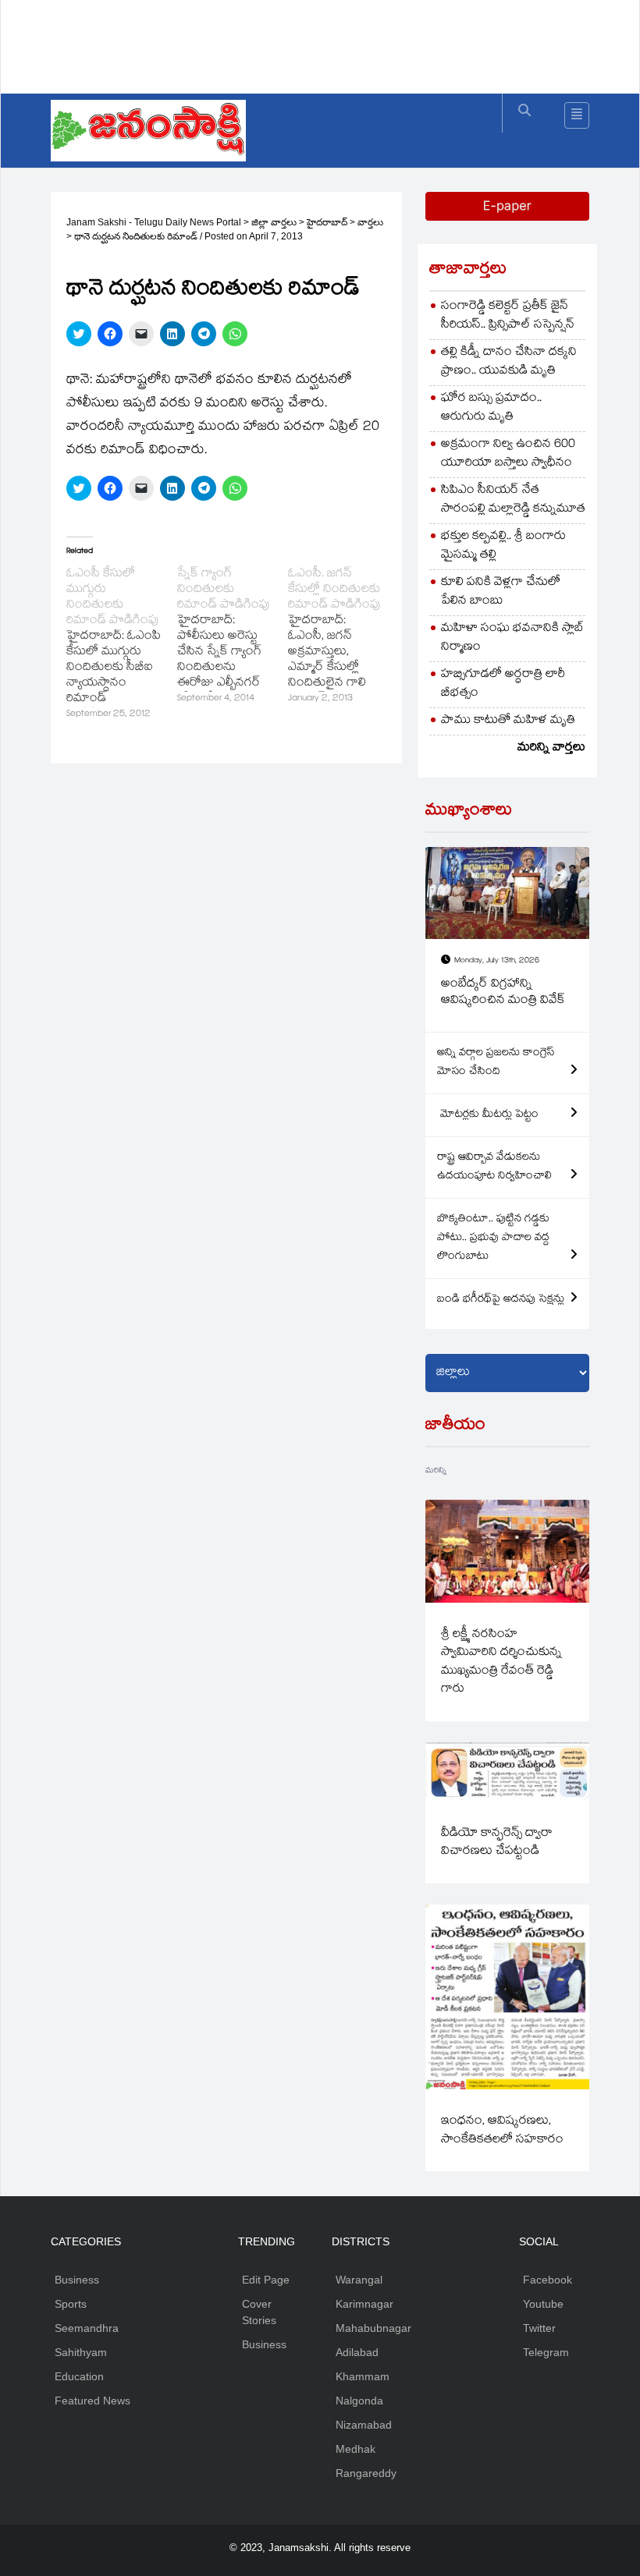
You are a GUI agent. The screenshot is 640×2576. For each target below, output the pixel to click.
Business (77, 2280)
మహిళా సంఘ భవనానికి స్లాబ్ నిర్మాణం (512, 638)
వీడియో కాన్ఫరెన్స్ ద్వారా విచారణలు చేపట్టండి (497, 1843)
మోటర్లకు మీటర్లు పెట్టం (488, 1115)
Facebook (548, 2280)
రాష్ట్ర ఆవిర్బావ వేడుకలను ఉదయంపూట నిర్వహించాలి (494, 1168)
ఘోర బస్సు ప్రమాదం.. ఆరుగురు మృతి (491, 408)
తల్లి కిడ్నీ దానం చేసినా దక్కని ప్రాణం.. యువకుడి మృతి (509, 362)
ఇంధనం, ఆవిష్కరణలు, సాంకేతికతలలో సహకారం (502, 2131)
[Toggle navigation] (577, 115)
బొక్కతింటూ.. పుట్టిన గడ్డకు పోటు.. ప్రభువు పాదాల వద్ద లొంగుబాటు (493, 1238)
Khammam (363, 2376)
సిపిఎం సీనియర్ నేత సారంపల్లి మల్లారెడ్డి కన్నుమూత (513, 500)
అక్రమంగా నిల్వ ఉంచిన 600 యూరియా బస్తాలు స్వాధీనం (508, 454)
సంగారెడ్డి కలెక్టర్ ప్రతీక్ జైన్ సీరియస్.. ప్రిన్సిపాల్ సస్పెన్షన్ (508, 316)
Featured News (92, 2401)
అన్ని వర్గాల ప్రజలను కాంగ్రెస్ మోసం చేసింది (496, 1063)
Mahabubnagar (373, 2328)
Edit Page (266, 2280)
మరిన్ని (436, 1471)
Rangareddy (366, 2473)
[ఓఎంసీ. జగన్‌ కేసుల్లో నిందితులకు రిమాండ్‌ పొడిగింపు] (343, 637)
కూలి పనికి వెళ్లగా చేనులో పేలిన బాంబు (501, 592)
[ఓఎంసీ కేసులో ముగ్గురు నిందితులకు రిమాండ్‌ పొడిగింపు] (122, 645)
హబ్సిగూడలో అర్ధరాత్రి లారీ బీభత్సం (503, 684)
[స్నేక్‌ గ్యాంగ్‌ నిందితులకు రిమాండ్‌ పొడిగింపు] (233, 637)
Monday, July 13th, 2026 (497, 961)
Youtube (543, 2304)
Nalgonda (359, 2401)
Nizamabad (364, 2425)
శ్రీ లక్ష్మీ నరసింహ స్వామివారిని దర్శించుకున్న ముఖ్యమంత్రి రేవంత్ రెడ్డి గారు (501, 1662)
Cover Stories (259, 2312)
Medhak (356, 2449)
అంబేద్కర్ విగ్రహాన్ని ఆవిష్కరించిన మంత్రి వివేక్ (503, 993)
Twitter (539, 2328)
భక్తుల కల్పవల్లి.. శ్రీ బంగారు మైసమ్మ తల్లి (503, 546)
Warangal (359, 2280)
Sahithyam (81, 2352)
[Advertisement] (335, 43)
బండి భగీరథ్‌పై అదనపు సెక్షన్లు (501, 1300)
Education (79, 2376)
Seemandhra (87, 2328)
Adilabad (357, 2352)
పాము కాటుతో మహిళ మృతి (508, 721)
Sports (71, 2304)
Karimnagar (364, 2304)
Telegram (546, 2352)
